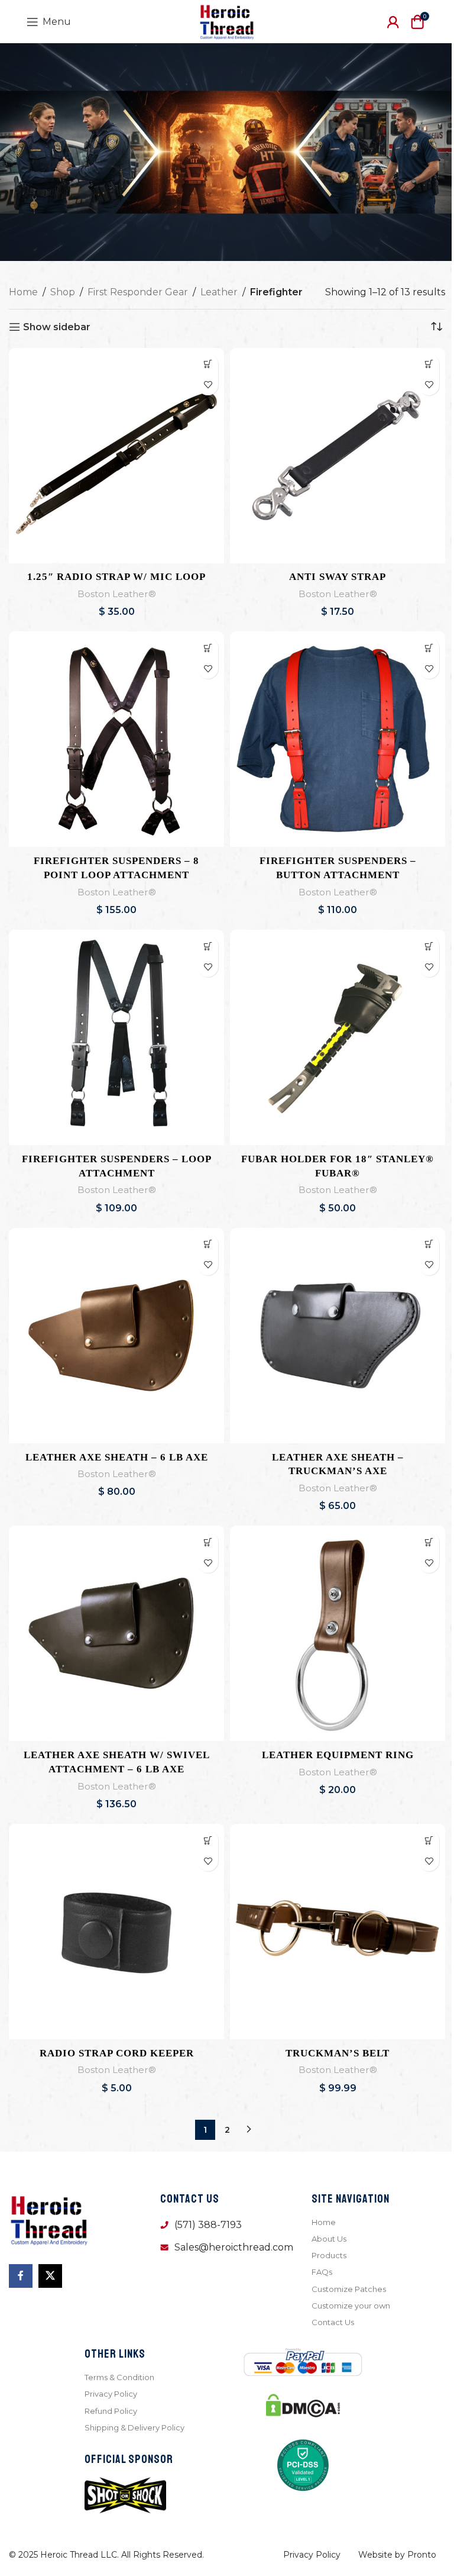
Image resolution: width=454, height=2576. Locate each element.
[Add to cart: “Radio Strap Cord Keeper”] (208, 1840)
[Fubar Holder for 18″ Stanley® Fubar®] (338, 1037)
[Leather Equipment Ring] (338, 1633)
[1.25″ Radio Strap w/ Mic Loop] (116, 456)
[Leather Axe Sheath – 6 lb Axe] (116, 1336)
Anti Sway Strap (338, 577)
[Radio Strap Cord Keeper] (116, 1932)
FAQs (322, 2272)
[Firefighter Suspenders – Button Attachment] (338, 739)
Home (23, 292)
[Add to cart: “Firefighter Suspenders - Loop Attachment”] (208, 946)
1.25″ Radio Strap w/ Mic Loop (116, 577)
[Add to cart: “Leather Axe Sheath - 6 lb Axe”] (208, 1244)
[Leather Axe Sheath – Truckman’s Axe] (338, 1336)
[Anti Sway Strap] (338, 456)
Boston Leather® (117, 594)
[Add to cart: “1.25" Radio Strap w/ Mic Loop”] (208, 364)
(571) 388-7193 (208, 2225)
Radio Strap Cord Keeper (117, 2053)
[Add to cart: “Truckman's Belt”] (429, 1840)
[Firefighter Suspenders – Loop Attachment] (116, 1037)
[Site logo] (227, 21)
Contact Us (333, 2322)
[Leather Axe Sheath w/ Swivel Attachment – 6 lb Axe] (116, 1633)
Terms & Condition (119, 2377)
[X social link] (50, 2276)
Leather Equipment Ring (338, 1755)
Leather (219, 292)
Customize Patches (349, 2289)
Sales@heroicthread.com (234, 2247)
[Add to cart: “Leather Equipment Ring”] (429, 1542)
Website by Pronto (397, 2555)
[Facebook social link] (21, 2276)
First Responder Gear (138, 292)
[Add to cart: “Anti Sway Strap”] (429, 364)
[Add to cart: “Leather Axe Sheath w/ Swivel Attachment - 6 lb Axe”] (208, 1542)
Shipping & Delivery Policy (134, 2427)
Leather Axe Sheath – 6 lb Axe (117, 1457)
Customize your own (351, 2306)
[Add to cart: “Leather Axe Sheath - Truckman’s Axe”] (429, 1244)
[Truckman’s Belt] (338, 1932)
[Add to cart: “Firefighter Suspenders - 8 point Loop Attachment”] (208, 648)
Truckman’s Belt (338, 2053)
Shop (63, 292)
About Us (329, 2239)
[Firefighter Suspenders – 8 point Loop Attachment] (116, 739)
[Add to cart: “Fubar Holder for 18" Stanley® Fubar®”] (429, 946)
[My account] (393, 22)
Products (329, 2255)
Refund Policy (111, 2411)
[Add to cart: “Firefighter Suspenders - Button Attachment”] (429, 648)
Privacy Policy (111, 2394)
